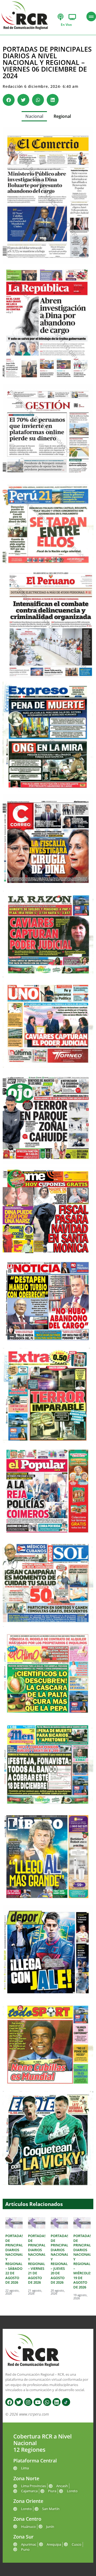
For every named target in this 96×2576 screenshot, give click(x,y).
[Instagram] (28, 2402)
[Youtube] (38, 2402)
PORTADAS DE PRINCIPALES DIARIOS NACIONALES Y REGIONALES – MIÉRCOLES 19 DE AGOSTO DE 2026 (84, 2261)
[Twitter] (19, 2402)
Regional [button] (62, 116)
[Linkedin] (57, 2402)
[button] (9, 100)
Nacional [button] (34, 116)
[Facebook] (9, 2402)
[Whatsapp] (47, 2402)
